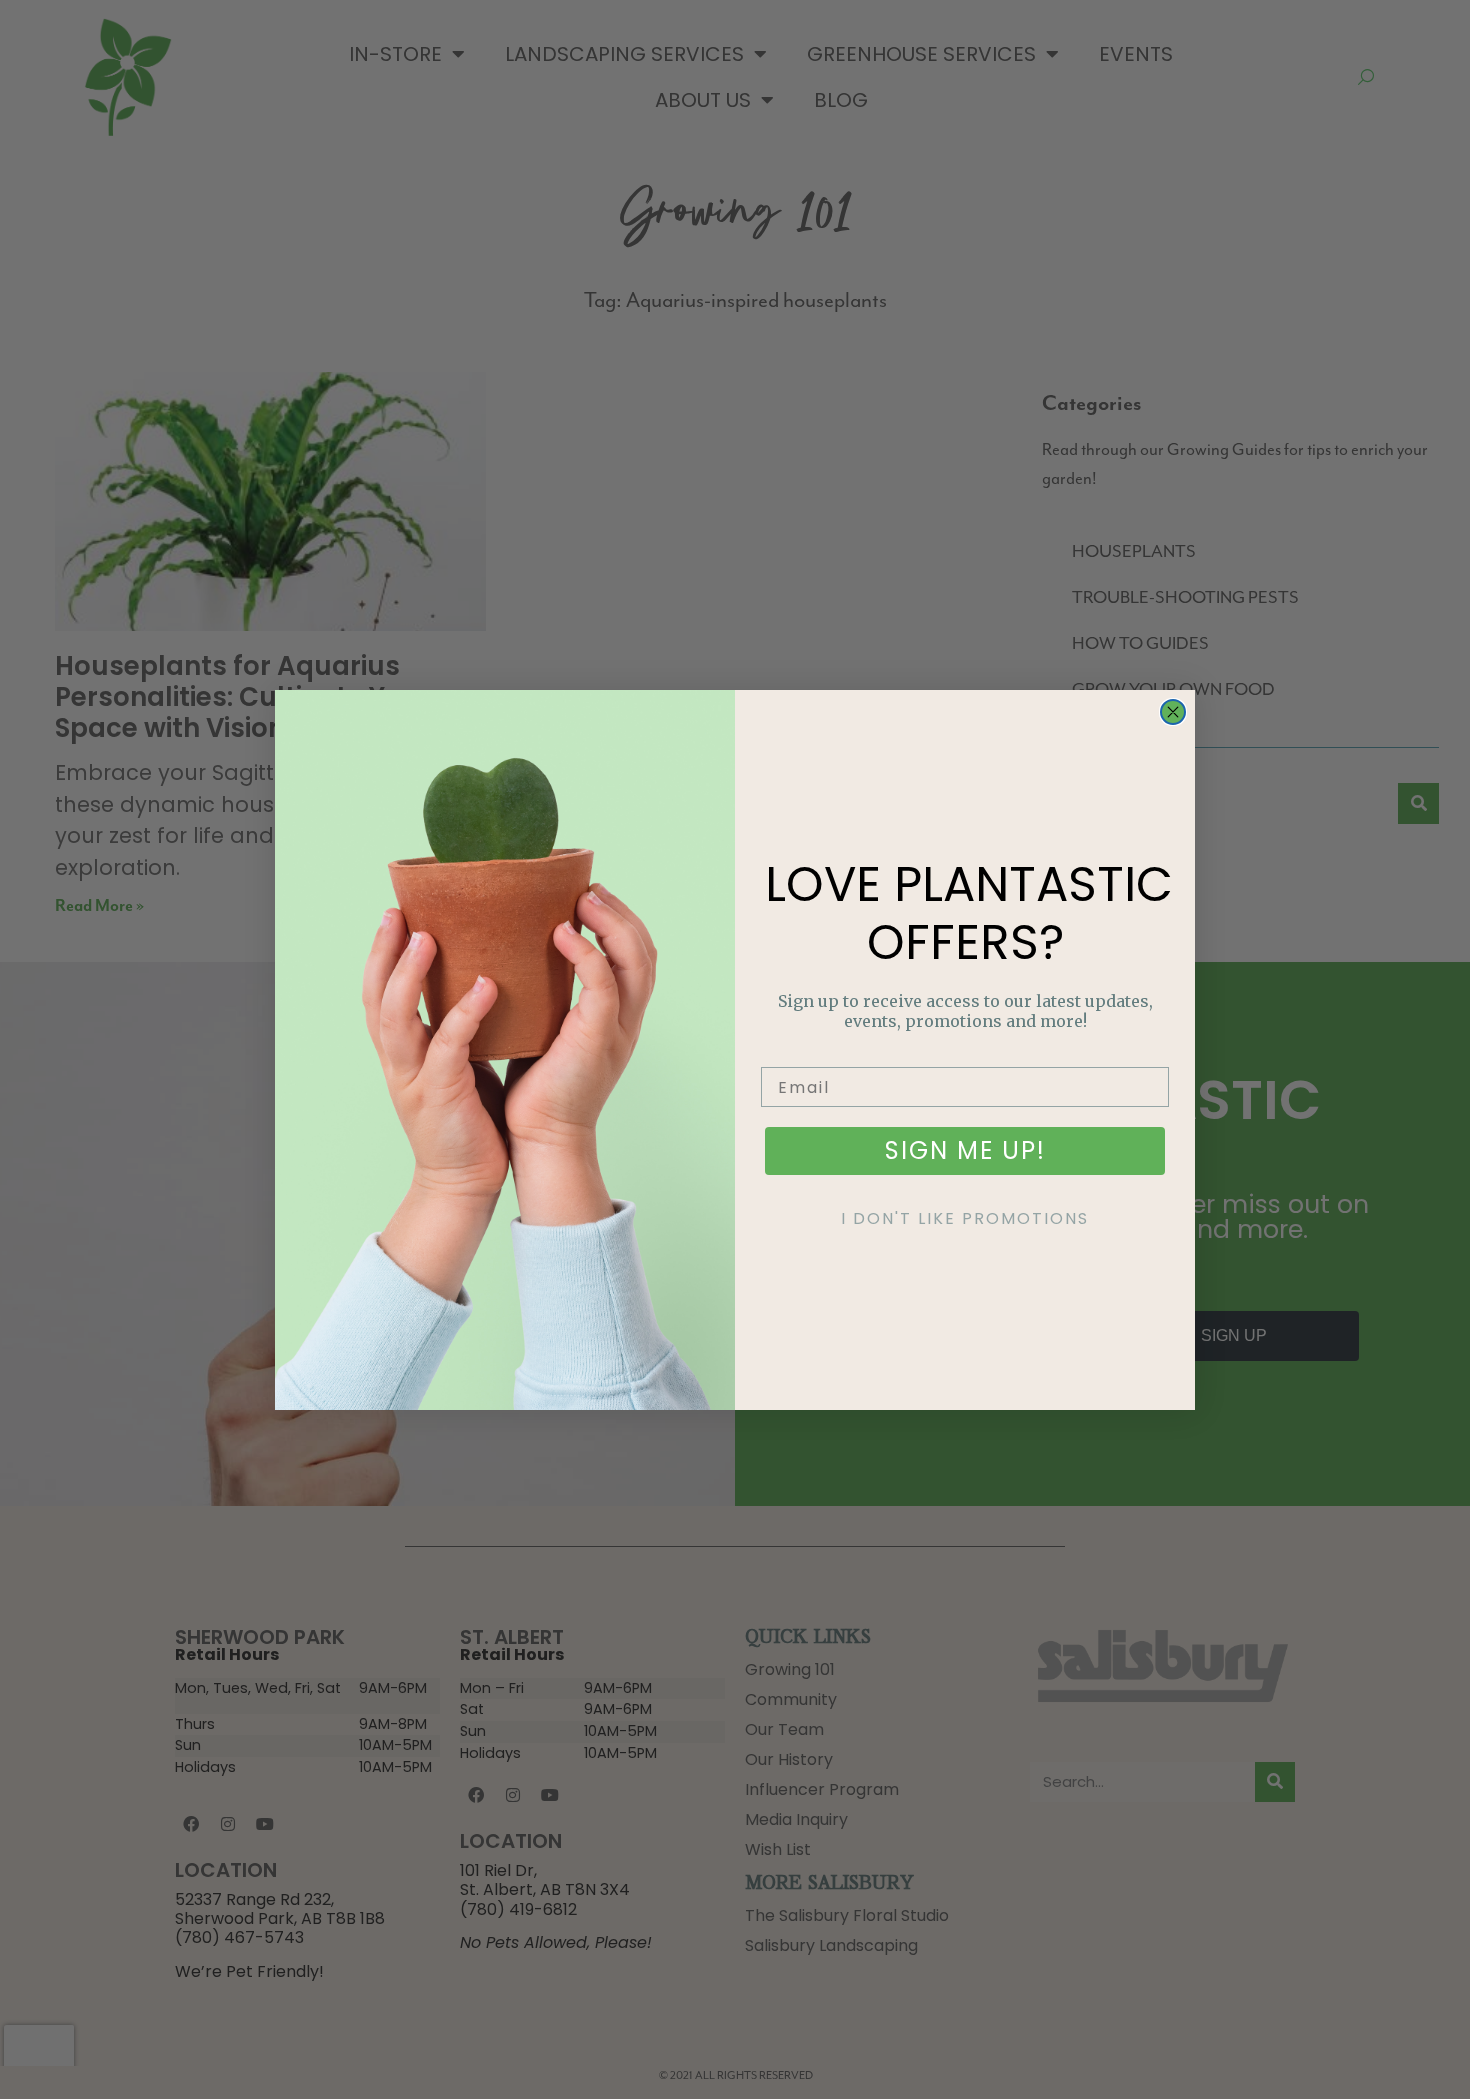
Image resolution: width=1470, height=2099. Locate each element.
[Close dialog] (1173, 712)
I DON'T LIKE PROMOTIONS (965, 1218)
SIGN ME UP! (965, 1150)
